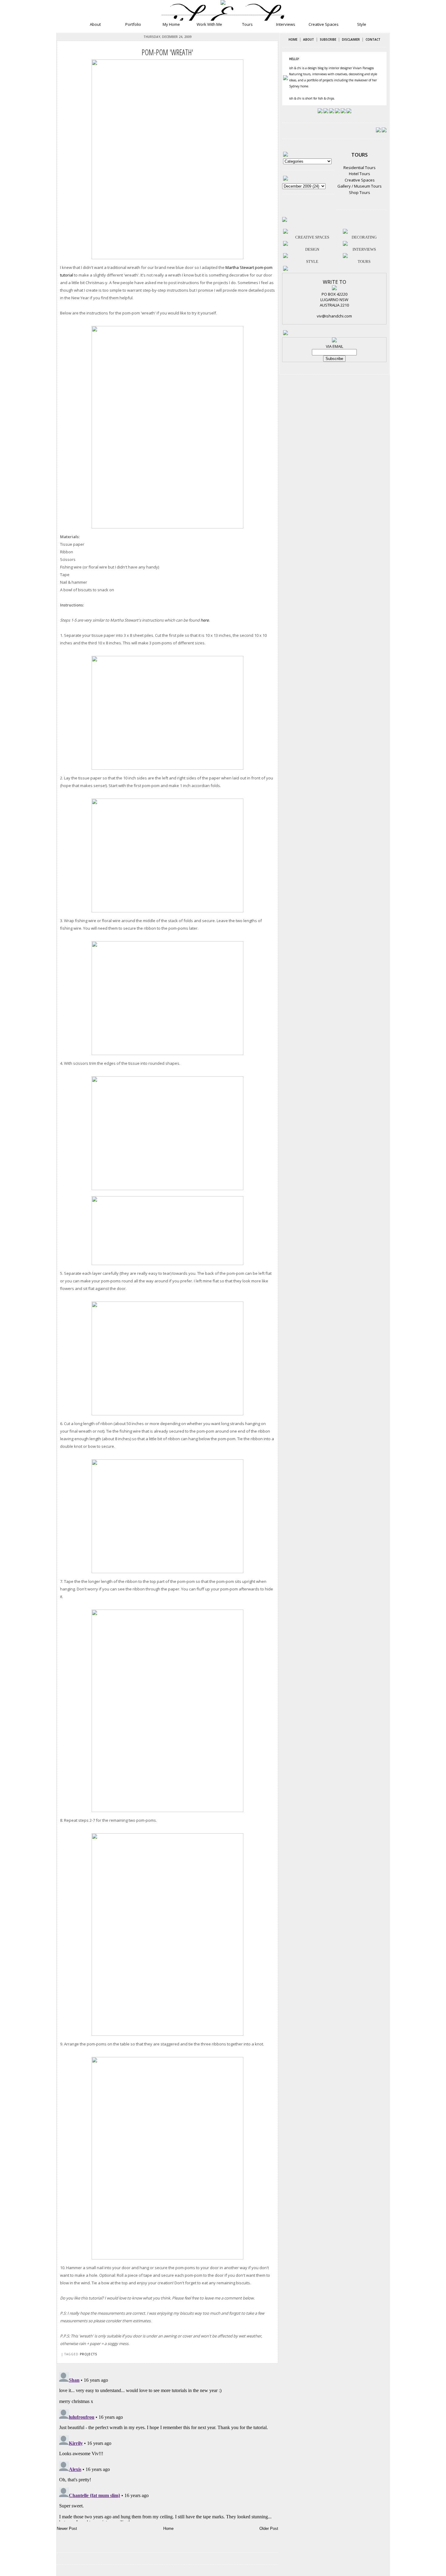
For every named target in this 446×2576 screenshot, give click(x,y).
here (205, 620)
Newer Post (67, 2528)
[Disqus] (167, 2445)
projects (88, 2354)
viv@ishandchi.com (334, 316)
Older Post (269, 2528)
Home (168, 2528)
